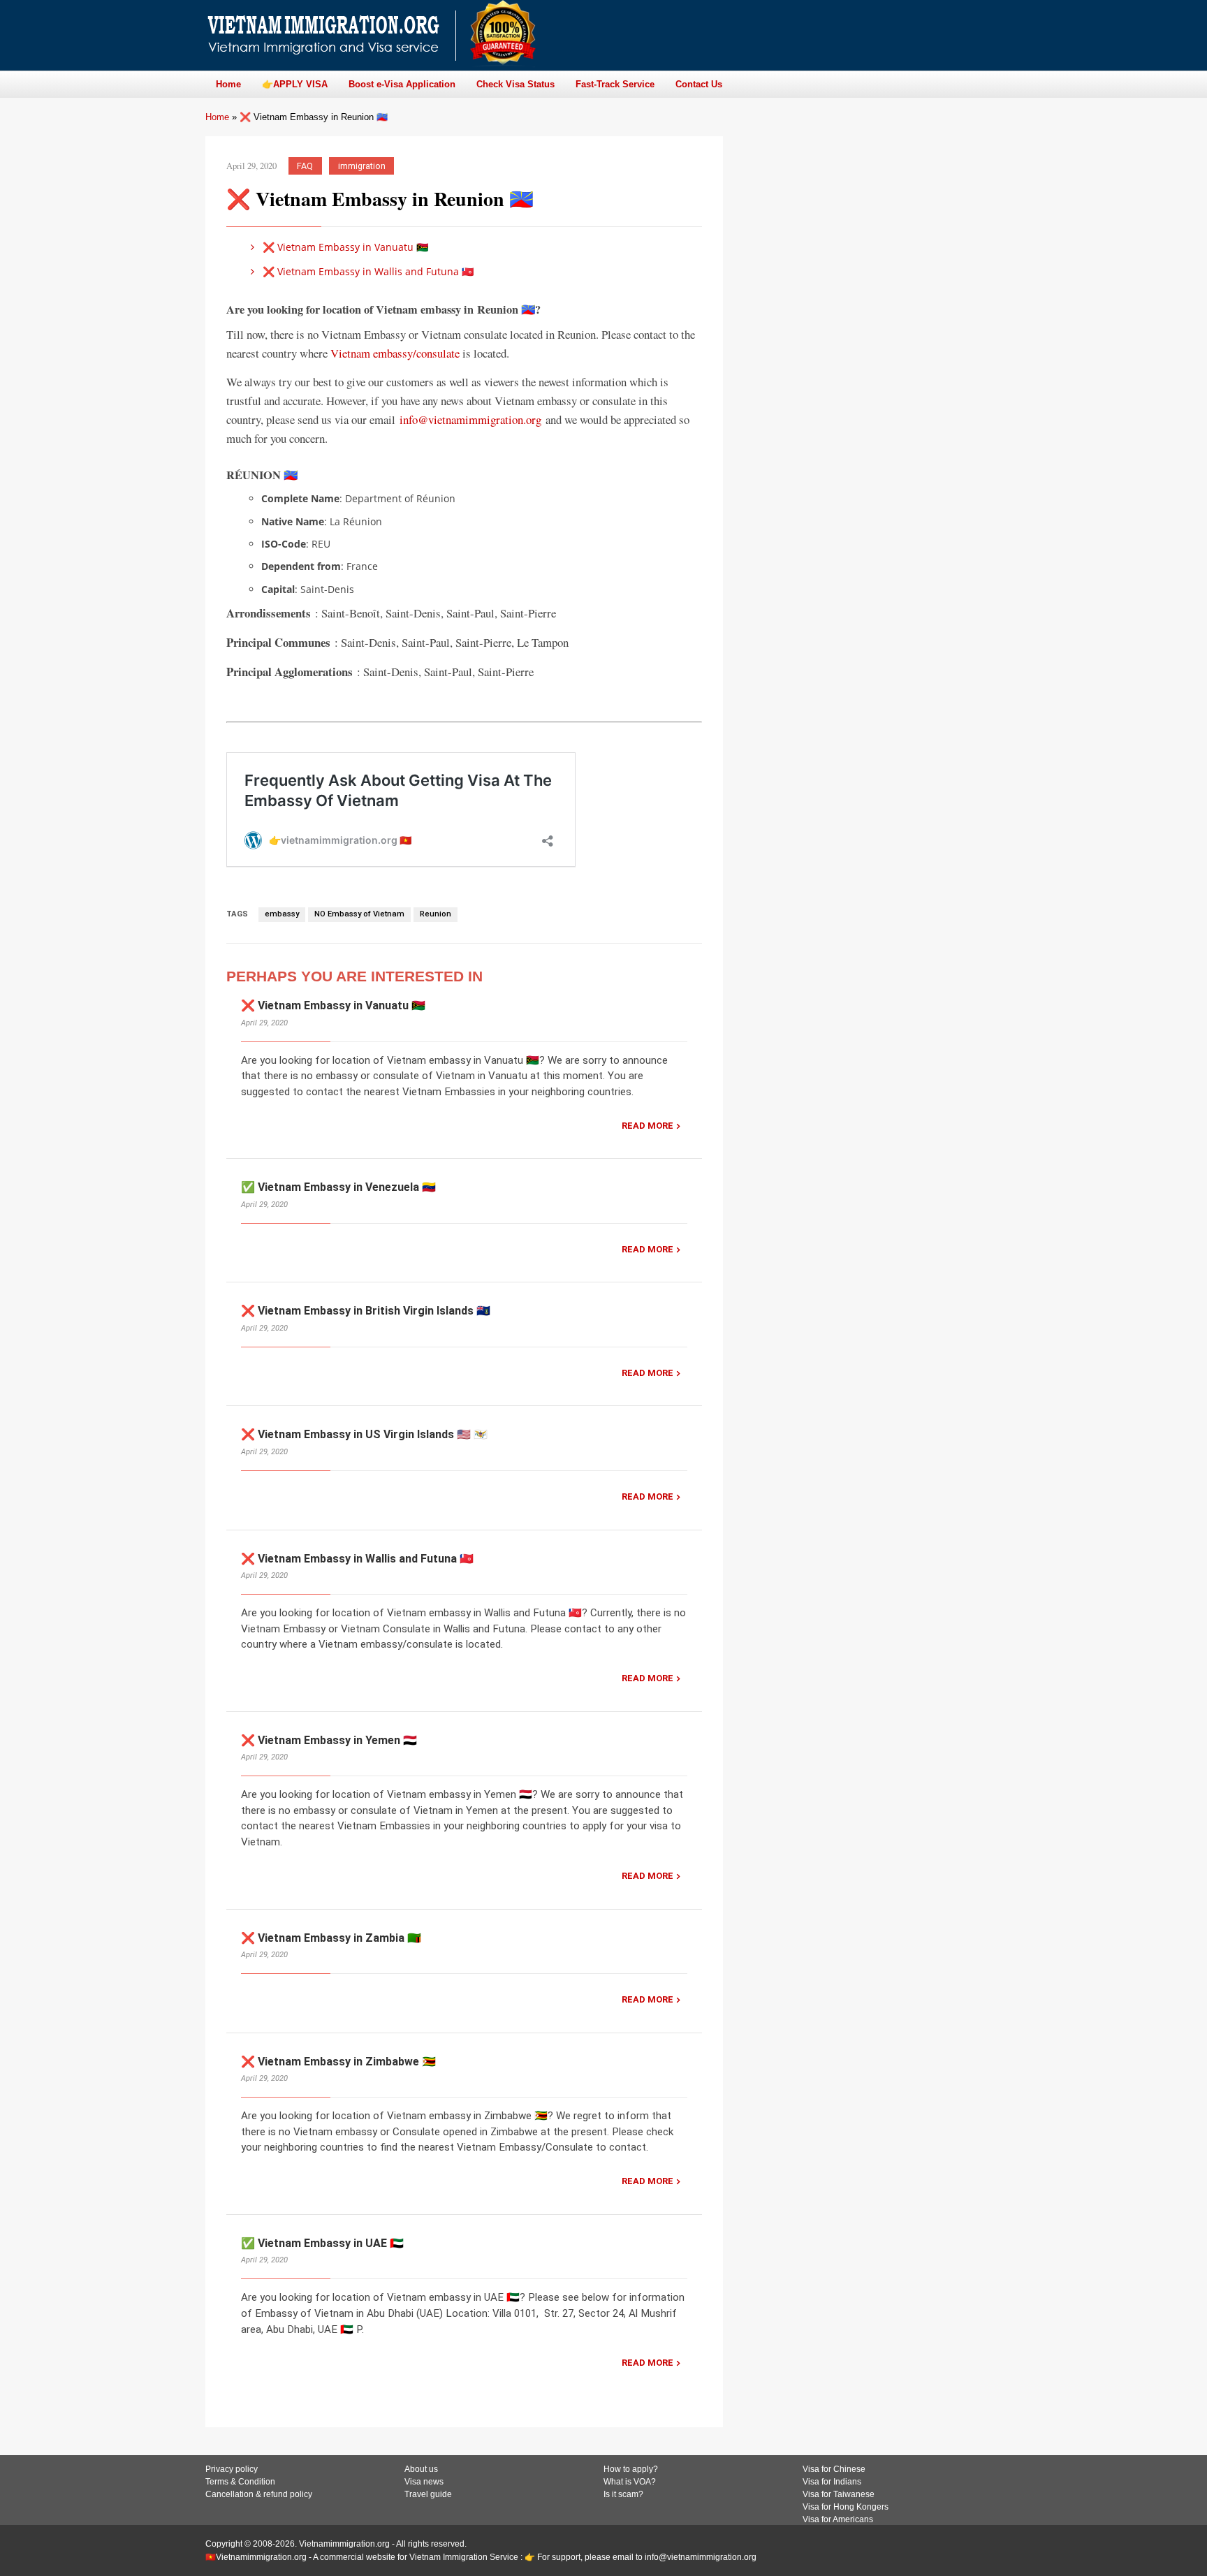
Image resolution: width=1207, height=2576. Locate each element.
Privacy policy (232, 2469)
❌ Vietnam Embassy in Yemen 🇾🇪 (329, 1740)
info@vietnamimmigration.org (470, 419)
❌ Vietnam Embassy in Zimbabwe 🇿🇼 (338, 2062)
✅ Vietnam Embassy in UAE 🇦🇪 (322, 2243)
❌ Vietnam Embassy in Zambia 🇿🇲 (331, 1938)
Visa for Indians (832, 2482)
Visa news (424, 2482)
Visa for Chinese (834, 2469)
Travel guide (428, 2494)
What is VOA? (630, 2482)
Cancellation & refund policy (259, 2494)
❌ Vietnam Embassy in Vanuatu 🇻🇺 (344, 247)
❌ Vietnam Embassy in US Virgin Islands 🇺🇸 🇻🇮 (364, 1434)
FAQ (305, 166)
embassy (282, 914)
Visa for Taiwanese (839, 2494)
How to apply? (631, 2469)
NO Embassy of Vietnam (359, 914)
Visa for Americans (838, 2519)
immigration (362, 166)
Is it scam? (623, 2494)
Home (217, 117)
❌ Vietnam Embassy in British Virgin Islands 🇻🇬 (366, 1311)
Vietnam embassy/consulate (395, 353)
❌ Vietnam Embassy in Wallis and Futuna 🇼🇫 (367, 271)
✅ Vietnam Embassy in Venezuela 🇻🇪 (338, 1187)
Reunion (436, 914)
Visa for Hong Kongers (846, 2507)
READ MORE (648, 1126)
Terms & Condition (240, 2482)
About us (421, 2469)
